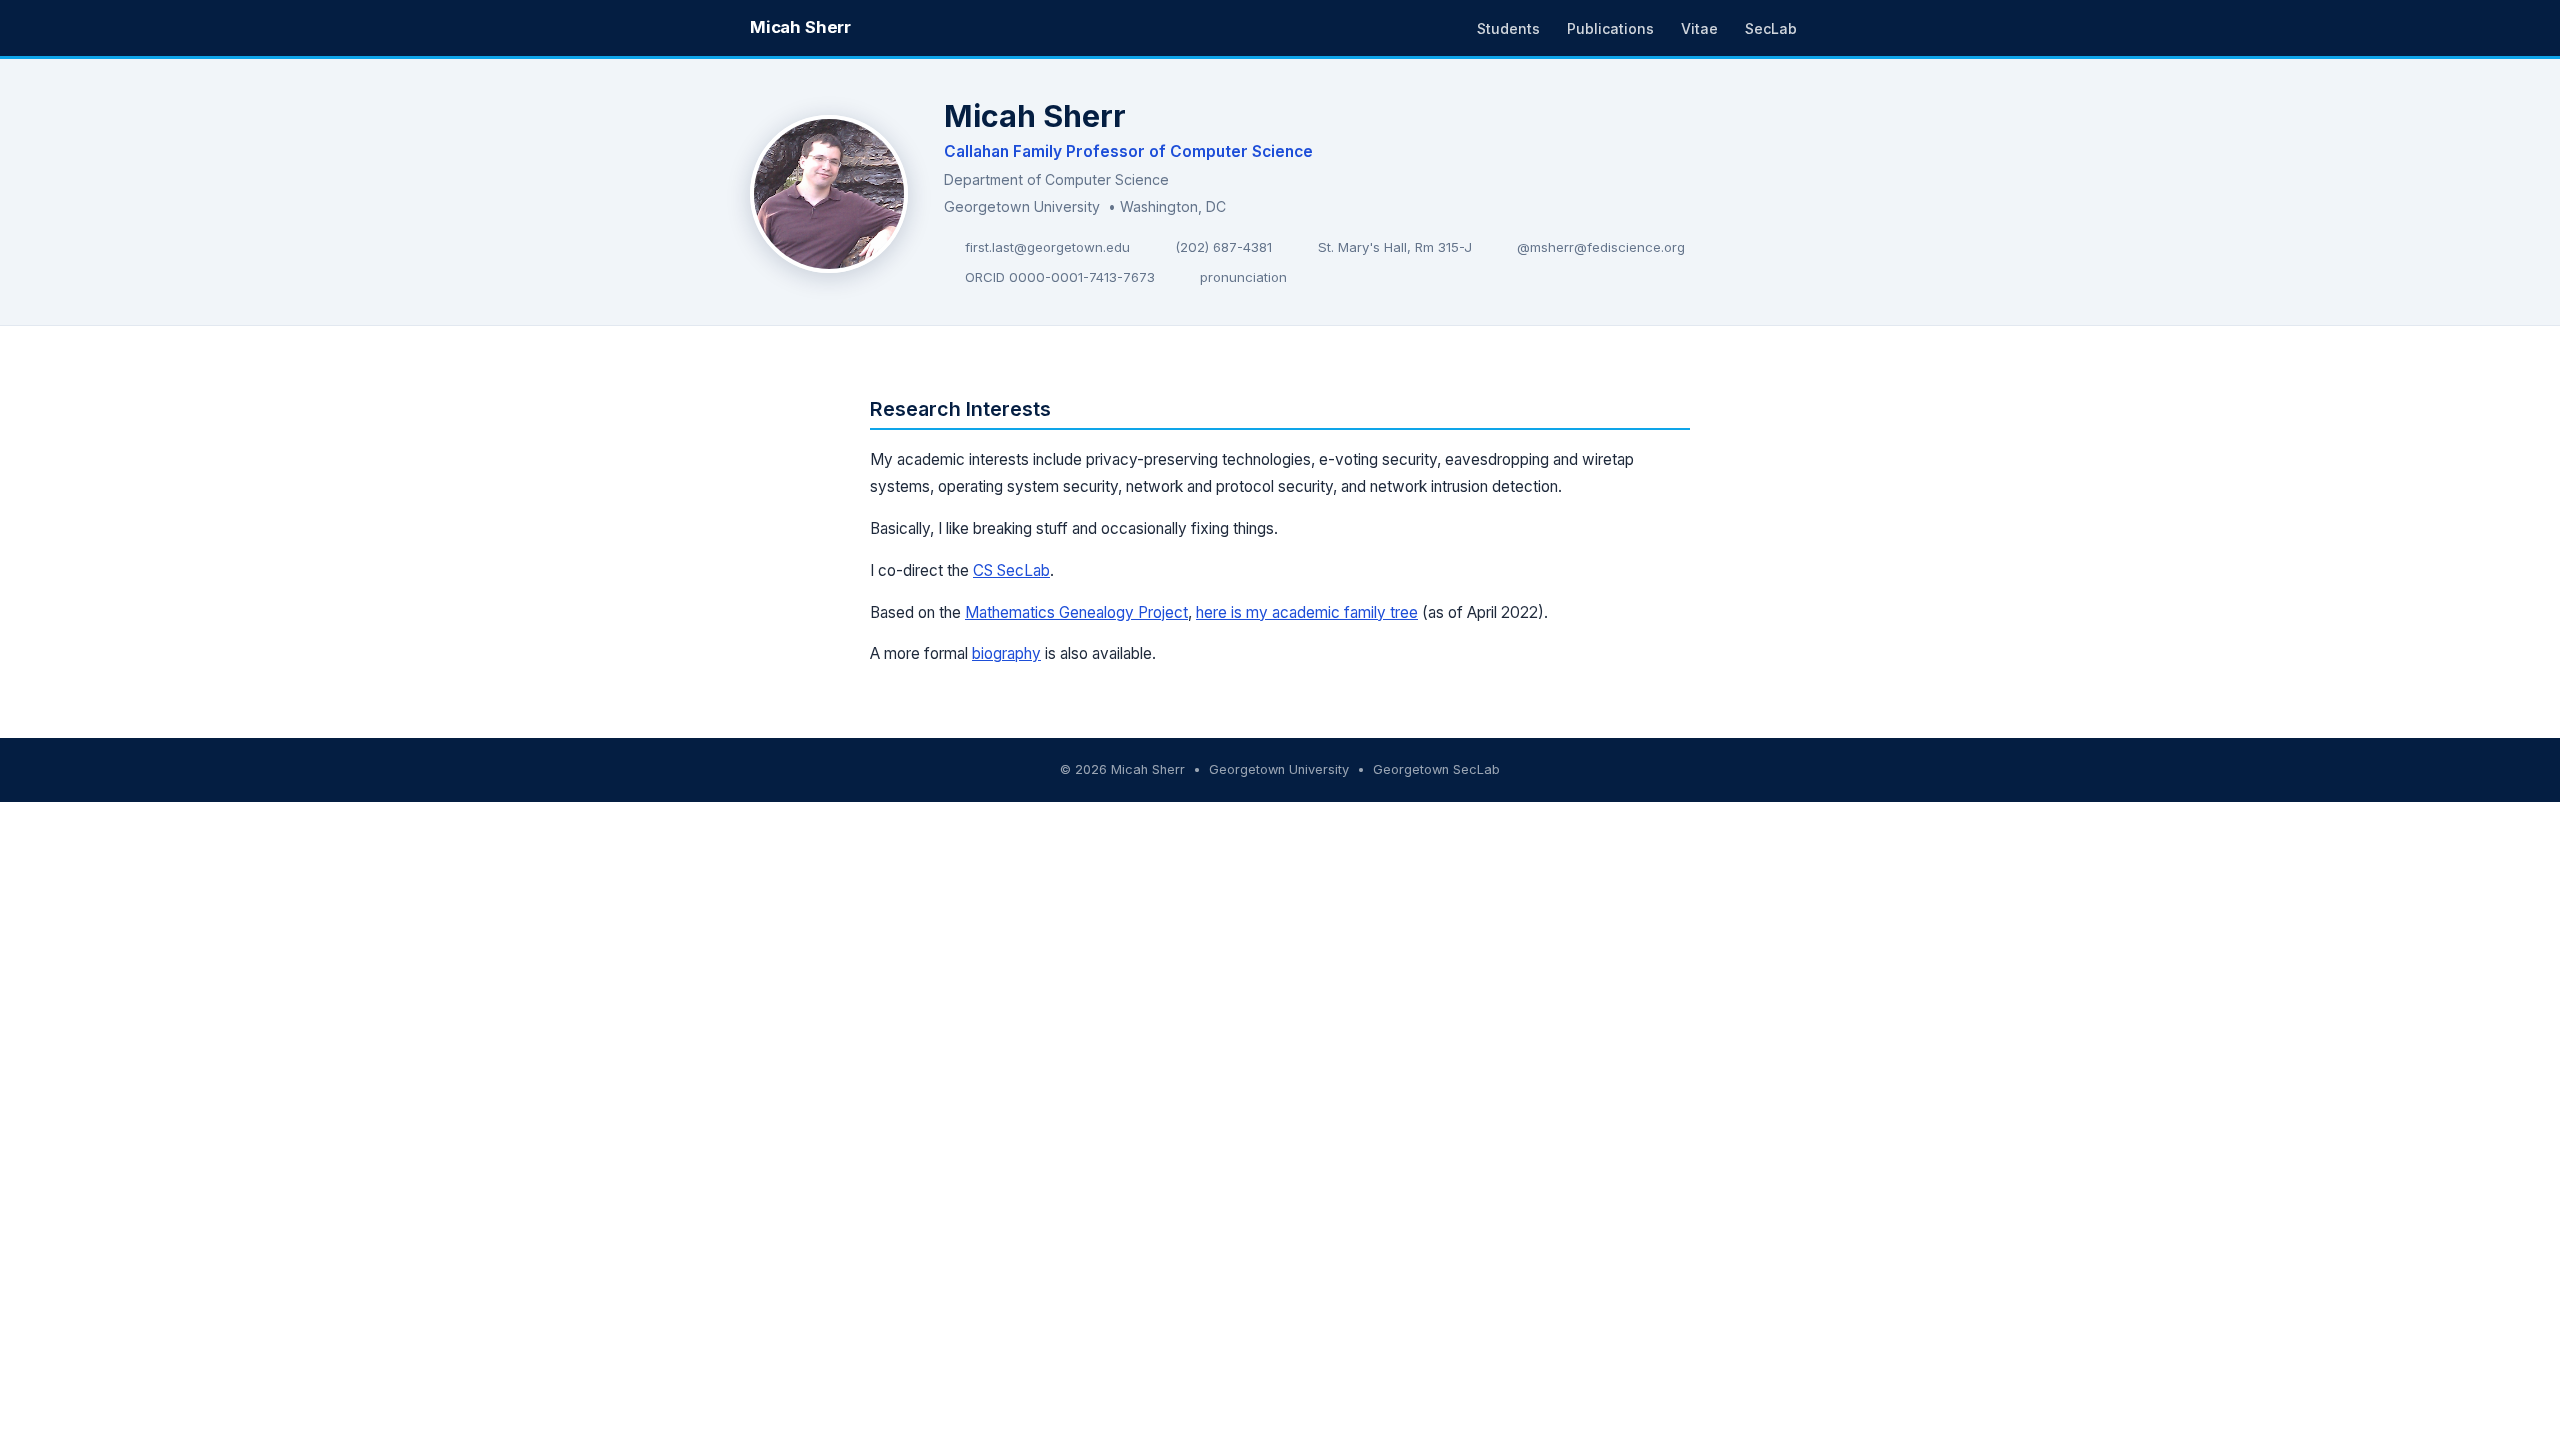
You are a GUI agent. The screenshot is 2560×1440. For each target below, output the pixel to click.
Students (1508, 28)
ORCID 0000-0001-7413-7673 (1060, 277)
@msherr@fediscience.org (1601, 247)
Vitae (1699, 28)
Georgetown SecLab (1436, 769)
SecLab (1771, 28)
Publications (1610, 28)
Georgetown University (1022, 206)
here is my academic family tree (1307, 612)
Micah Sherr (800, 27)
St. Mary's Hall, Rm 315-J (1395, 247)
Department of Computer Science (1056, 179)
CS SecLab (1011, 570)
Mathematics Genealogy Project (1076, 612)
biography (1006, 653)
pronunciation (1243, 277)
